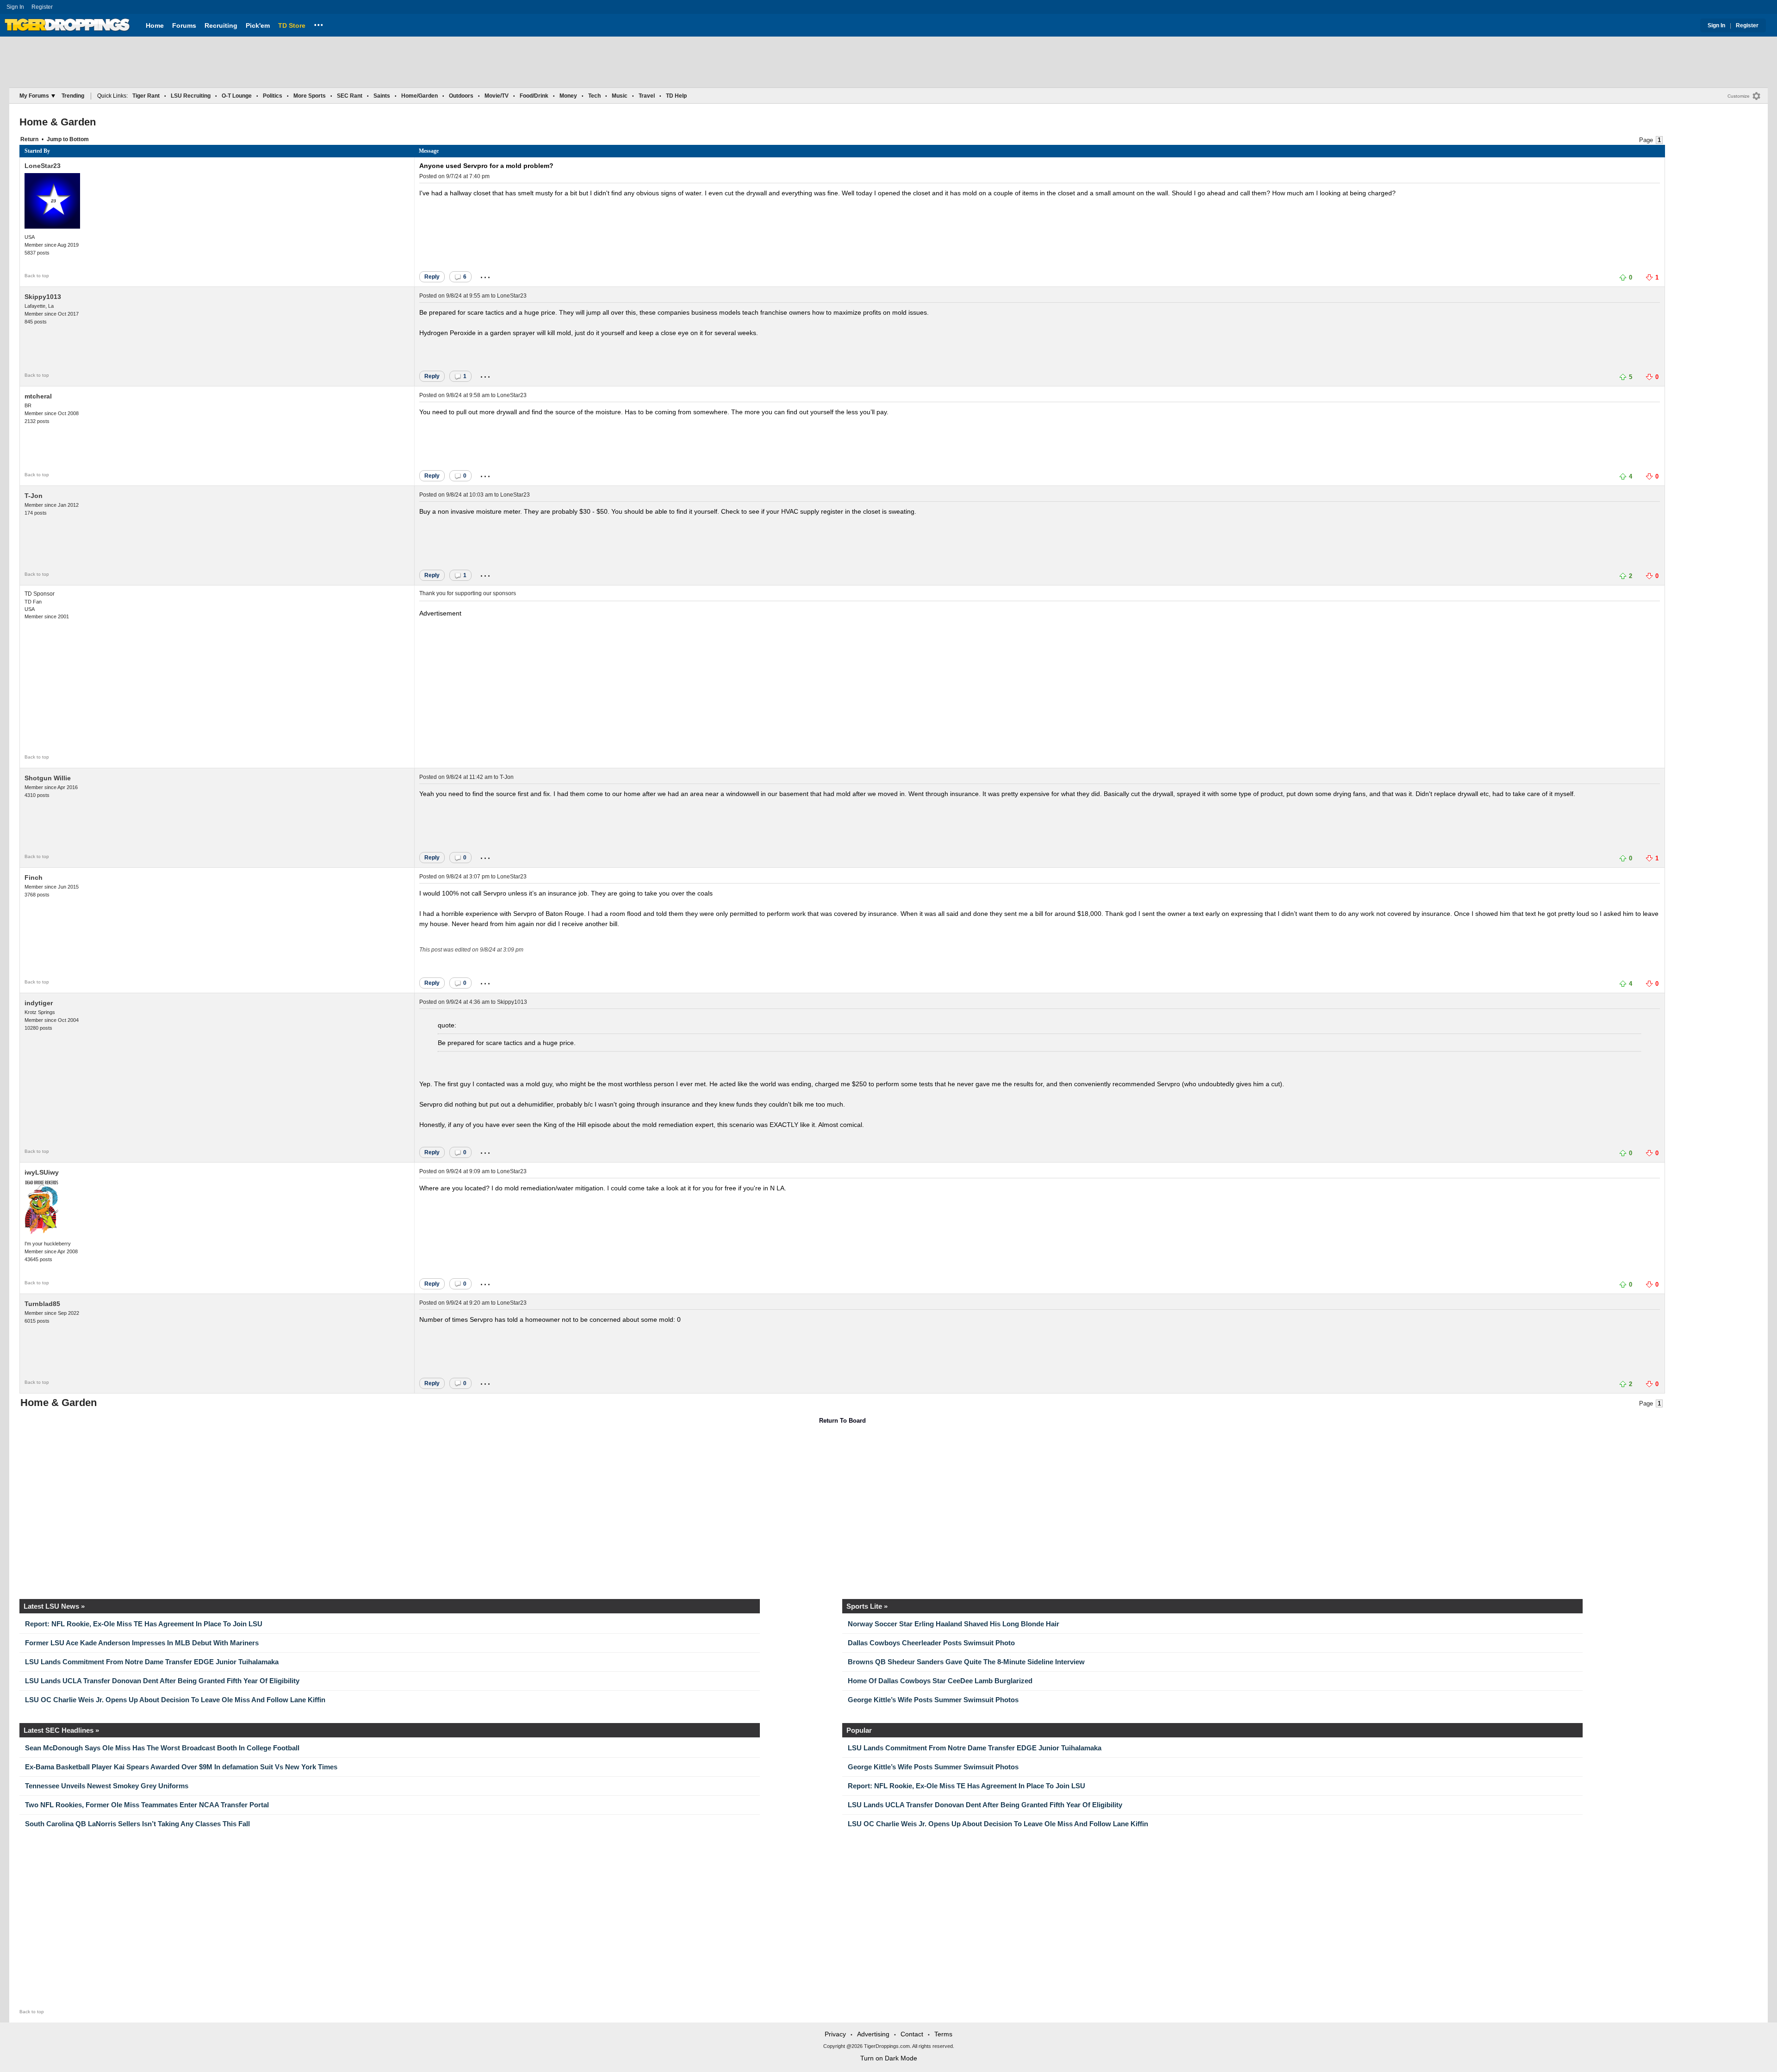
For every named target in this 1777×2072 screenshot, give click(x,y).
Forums (184, 25)
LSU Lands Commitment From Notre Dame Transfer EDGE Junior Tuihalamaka (152, 1662)
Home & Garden (58, 122)
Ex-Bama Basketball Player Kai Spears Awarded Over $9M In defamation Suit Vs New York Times (181, 1767)
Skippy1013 (43, 297)
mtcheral (38, 396)
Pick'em (258, 25)
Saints (382, 96)
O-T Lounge (237, 96)
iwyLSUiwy (42, 1172)
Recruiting (221, 25)
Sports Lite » (867, 1606)
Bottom (79, 139)
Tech (594, 96)
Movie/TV (497, 96)
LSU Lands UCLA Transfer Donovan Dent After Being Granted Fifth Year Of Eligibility (162, 1681)
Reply (432, 277)
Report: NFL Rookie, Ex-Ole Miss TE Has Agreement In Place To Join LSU (144, 1624)
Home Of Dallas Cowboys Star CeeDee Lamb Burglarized (940, 1681)
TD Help (676, 96)
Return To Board (842, 1421)
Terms (943, 2034)
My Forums (34, 96)
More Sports (310, 96)
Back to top (37, 276)
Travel (647, 96)
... (319, 24)
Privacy (835, 2034)
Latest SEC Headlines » (61, 1730)
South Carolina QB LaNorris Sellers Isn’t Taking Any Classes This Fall (137, 1824)
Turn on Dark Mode (889, 2058)
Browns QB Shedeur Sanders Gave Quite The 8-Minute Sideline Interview (966, 1662)
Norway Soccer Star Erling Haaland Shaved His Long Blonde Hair (954, 1624)
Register (43, 7)
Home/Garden (419, 96)
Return (29, 139)
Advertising (873, 2034)
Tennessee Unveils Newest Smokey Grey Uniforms (107, 1786)
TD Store (292, 25)
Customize (1739, 96)
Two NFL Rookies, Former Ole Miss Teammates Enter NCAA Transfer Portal (147, 1805)
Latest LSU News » (54, 1606)
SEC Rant (350, 96)
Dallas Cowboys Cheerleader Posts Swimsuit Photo (931, 1643)
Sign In (15, 7)
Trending (73, 96)
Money (568, 96)
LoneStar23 (43, 166)
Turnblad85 (42, 1304)
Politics (273, 96)
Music (620, 96)
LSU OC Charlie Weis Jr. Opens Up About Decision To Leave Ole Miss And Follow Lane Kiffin (175, 1700)
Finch (34, 877)
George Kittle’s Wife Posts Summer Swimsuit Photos (933, 1700)
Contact (912, 2034)
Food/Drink (534, 96)
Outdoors (461, 96)
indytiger (39, 1003)
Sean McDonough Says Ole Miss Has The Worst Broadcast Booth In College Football (162, 1748)
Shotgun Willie (48, 778)
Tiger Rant (146, 96)
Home (155, 25)
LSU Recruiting (191, 96)
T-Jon (34, 496)
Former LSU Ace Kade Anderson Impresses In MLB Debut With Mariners (142, 1643)
